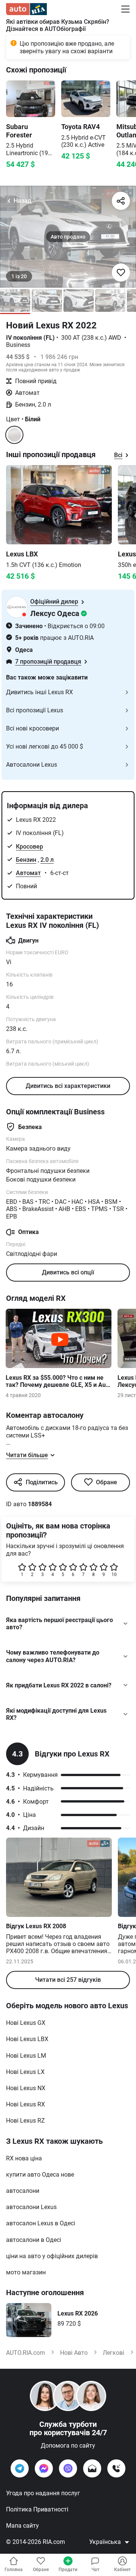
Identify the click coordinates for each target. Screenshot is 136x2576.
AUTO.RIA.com (25, 2353)
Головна (14, 2570)
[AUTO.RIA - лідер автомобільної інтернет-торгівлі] (26, 9)
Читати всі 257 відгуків (68, 1980)
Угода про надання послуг (43, 2493)
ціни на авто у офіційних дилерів (52, 2256)
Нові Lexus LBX (27, 2039)
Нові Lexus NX (26, 2088)
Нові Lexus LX (25, 2072)
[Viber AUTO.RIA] (68, 2468)
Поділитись (42, 1482)
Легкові (114, 2353)
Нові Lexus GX (26, 2023)
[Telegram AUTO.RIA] (20, 2468)
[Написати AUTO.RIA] (92, 2468)
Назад (22, 201)
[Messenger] (44, 2468)
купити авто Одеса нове (40, 2175)
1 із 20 (19, 276)
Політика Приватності (37, 2509)
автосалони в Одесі (34, 2240)
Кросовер (29, 847)
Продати (68, 2570)
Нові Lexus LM (26, 2056)
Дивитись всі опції (68, 1272)
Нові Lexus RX (25, 2104)
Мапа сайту (22, 2526)
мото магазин (26, 2272)
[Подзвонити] (116, 2468)
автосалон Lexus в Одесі (41, 2223)
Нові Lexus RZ (25, 2121)
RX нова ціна (24, 2158)
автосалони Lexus (31, 2207)
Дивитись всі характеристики (68, 1086)
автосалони (23, 2191)
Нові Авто (74, 2353)
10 (114, 1575)
